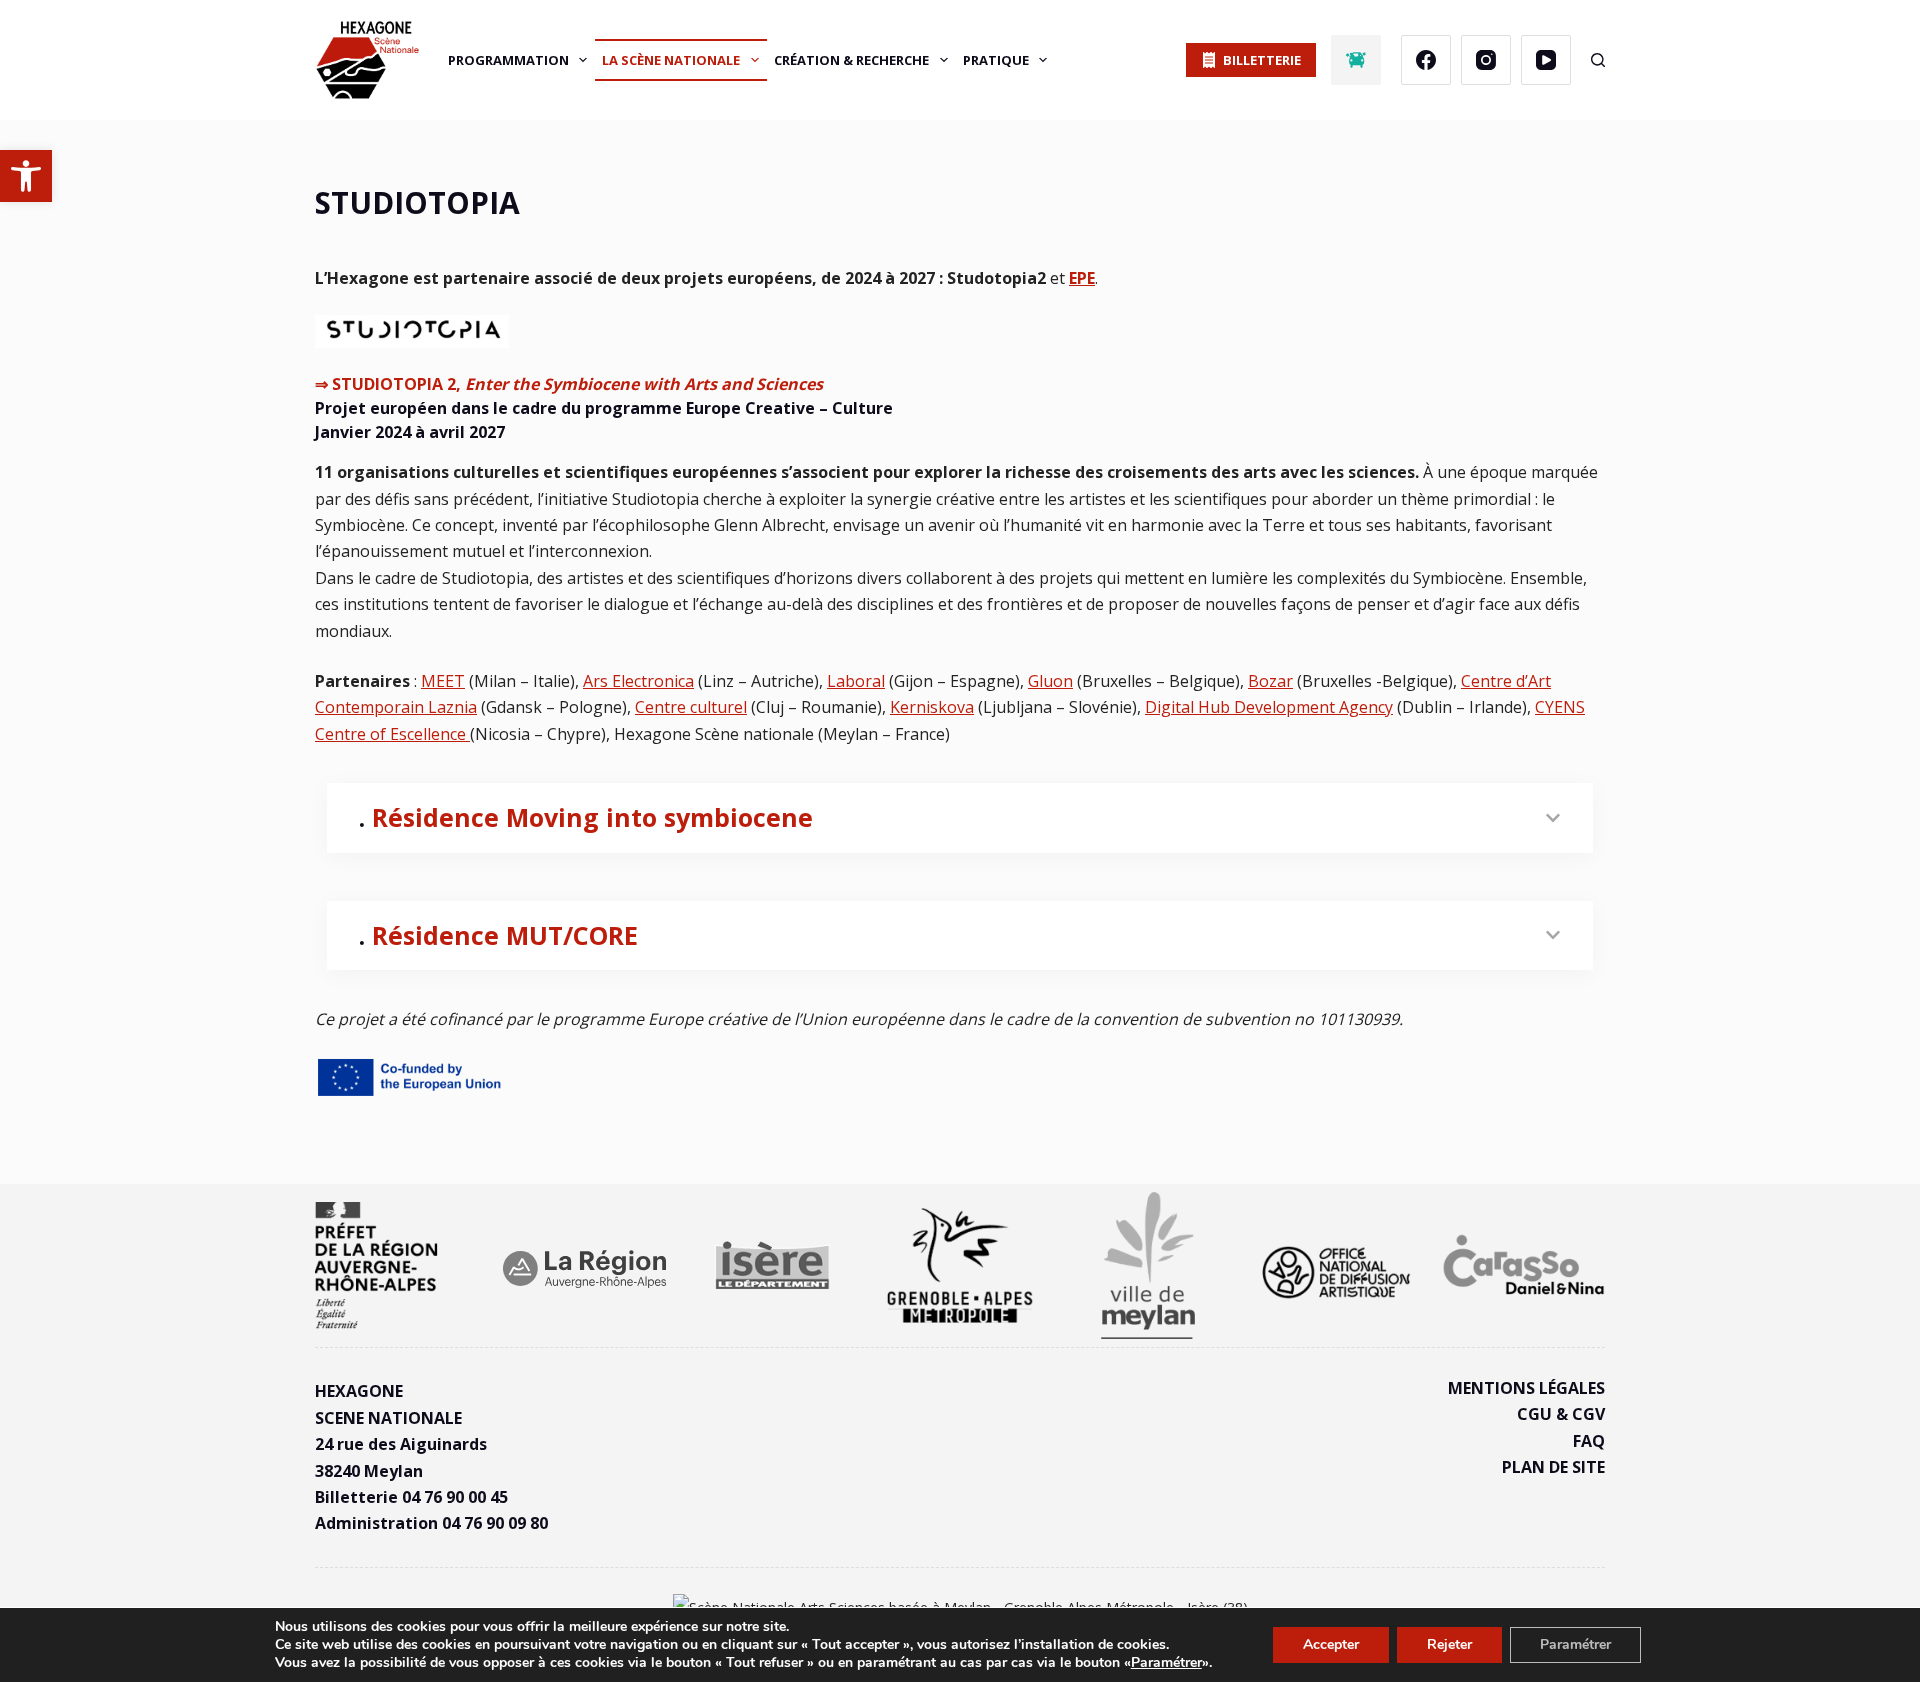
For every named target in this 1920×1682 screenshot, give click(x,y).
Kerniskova (932, 707)
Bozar (1270, 681)
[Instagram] (1486, 60)
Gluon (1050, 681)
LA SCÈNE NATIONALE (671, 60)
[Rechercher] (1598, 60)
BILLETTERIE (1262, 60)
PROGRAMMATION (508, 60)
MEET (443, 681)
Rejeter (1449, 1644)
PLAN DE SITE (1553, 1467)
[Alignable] (1356, 60)
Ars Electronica (638, 681)
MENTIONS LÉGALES (1526, 1388)
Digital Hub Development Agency (1269, 707)
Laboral (856, 681)
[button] (26, 176)
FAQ (1589, 1441)
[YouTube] (1546, 60)
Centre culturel (691, 707)
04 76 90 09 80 (495, 1523)
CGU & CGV (1561, 1414)
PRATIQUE (996, 60)
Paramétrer (1166, 1663)
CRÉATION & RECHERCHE (851, 60)
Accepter (1331, 1644)
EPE (1082, 278)
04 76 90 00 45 (455, 1497)
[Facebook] (1426, 60)
